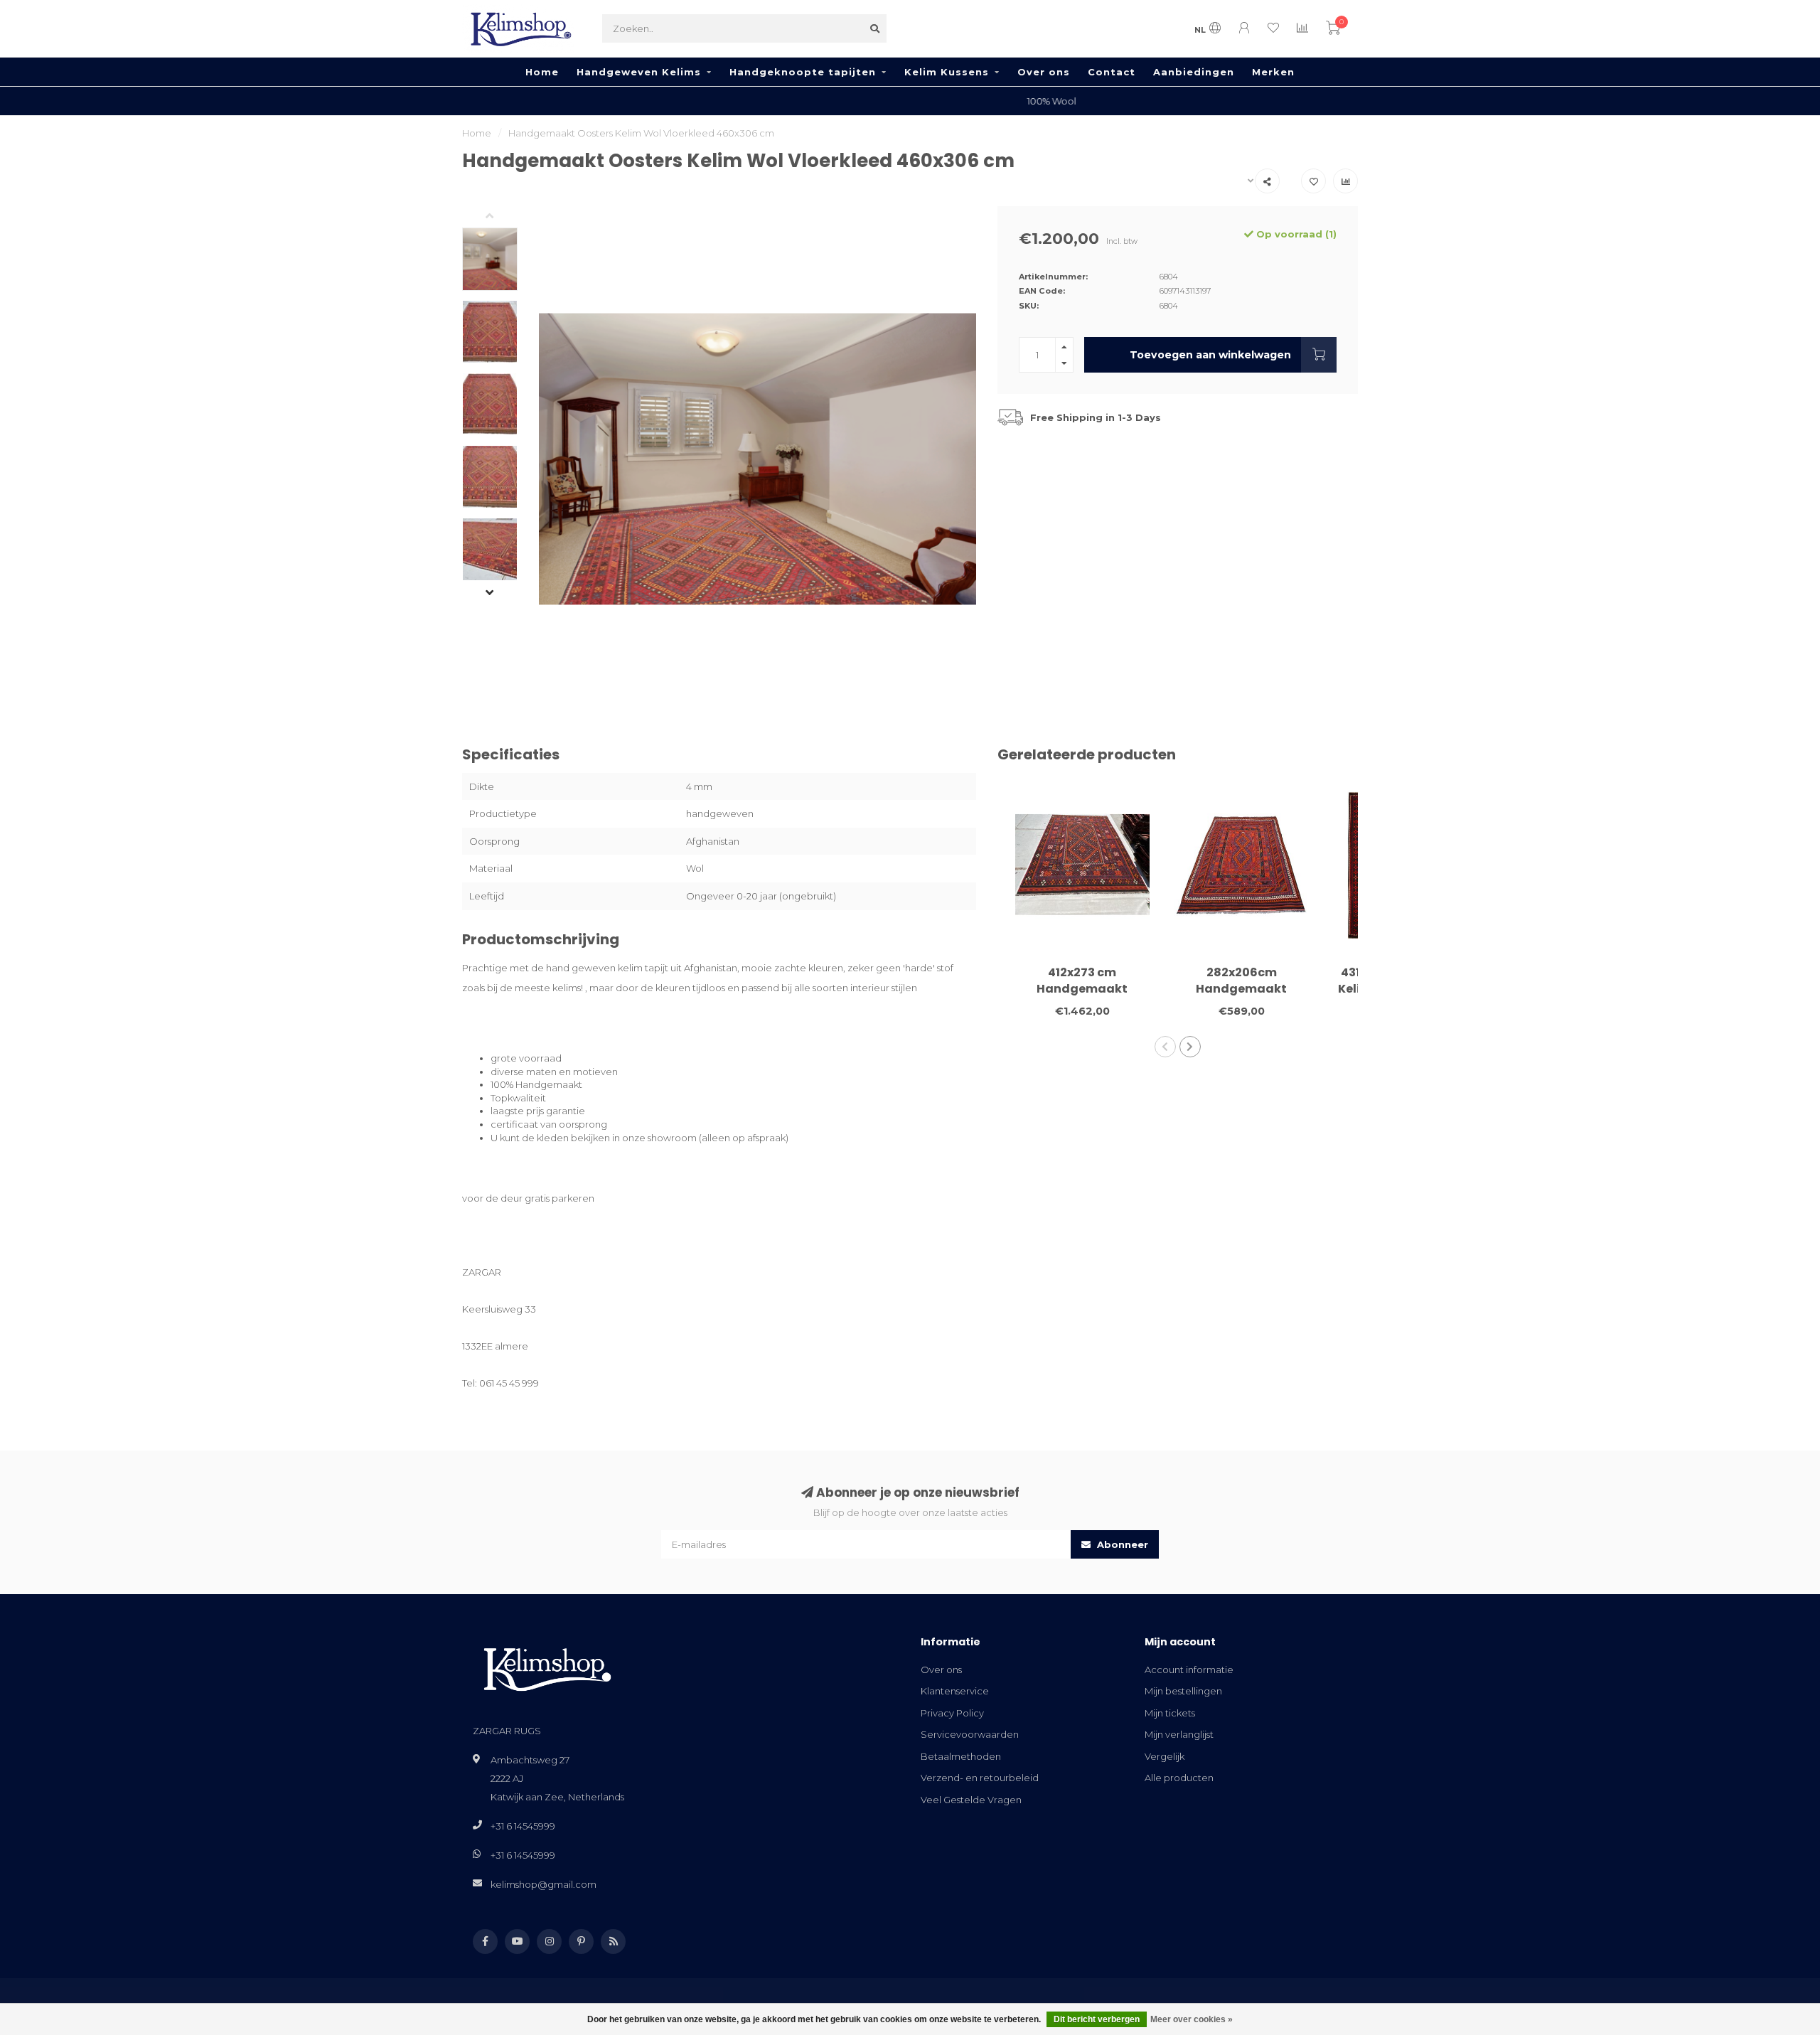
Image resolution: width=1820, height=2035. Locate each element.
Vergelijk (1165, 1756)
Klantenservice (955, 1691)
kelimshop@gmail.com (544, 1884)
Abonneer (1121, 1544)
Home (542, 72)
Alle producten (1179, 1778)
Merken (1273, 72)
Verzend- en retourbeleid (980, 1778)
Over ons (1044, 72)
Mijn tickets (1170, 1713)
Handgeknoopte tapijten (803, 72)
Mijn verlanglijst (1179, 1734)
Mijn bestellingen (1183, 1691)
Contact (1112, 72)
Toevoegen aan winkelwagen (1210, 355)
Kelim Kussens (947, 72)
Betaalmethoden (961, 1756)
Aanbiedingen (1194, 72)
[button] (500, 217)
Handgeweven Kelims (639, 72)
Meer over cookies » (1192, 2019)
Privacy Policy (952, 1713)
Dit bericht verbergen (1097, 2019)
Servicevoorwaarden (970, 1734)
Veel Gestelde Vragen (971, 1800)
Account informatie (1189, 1670)
